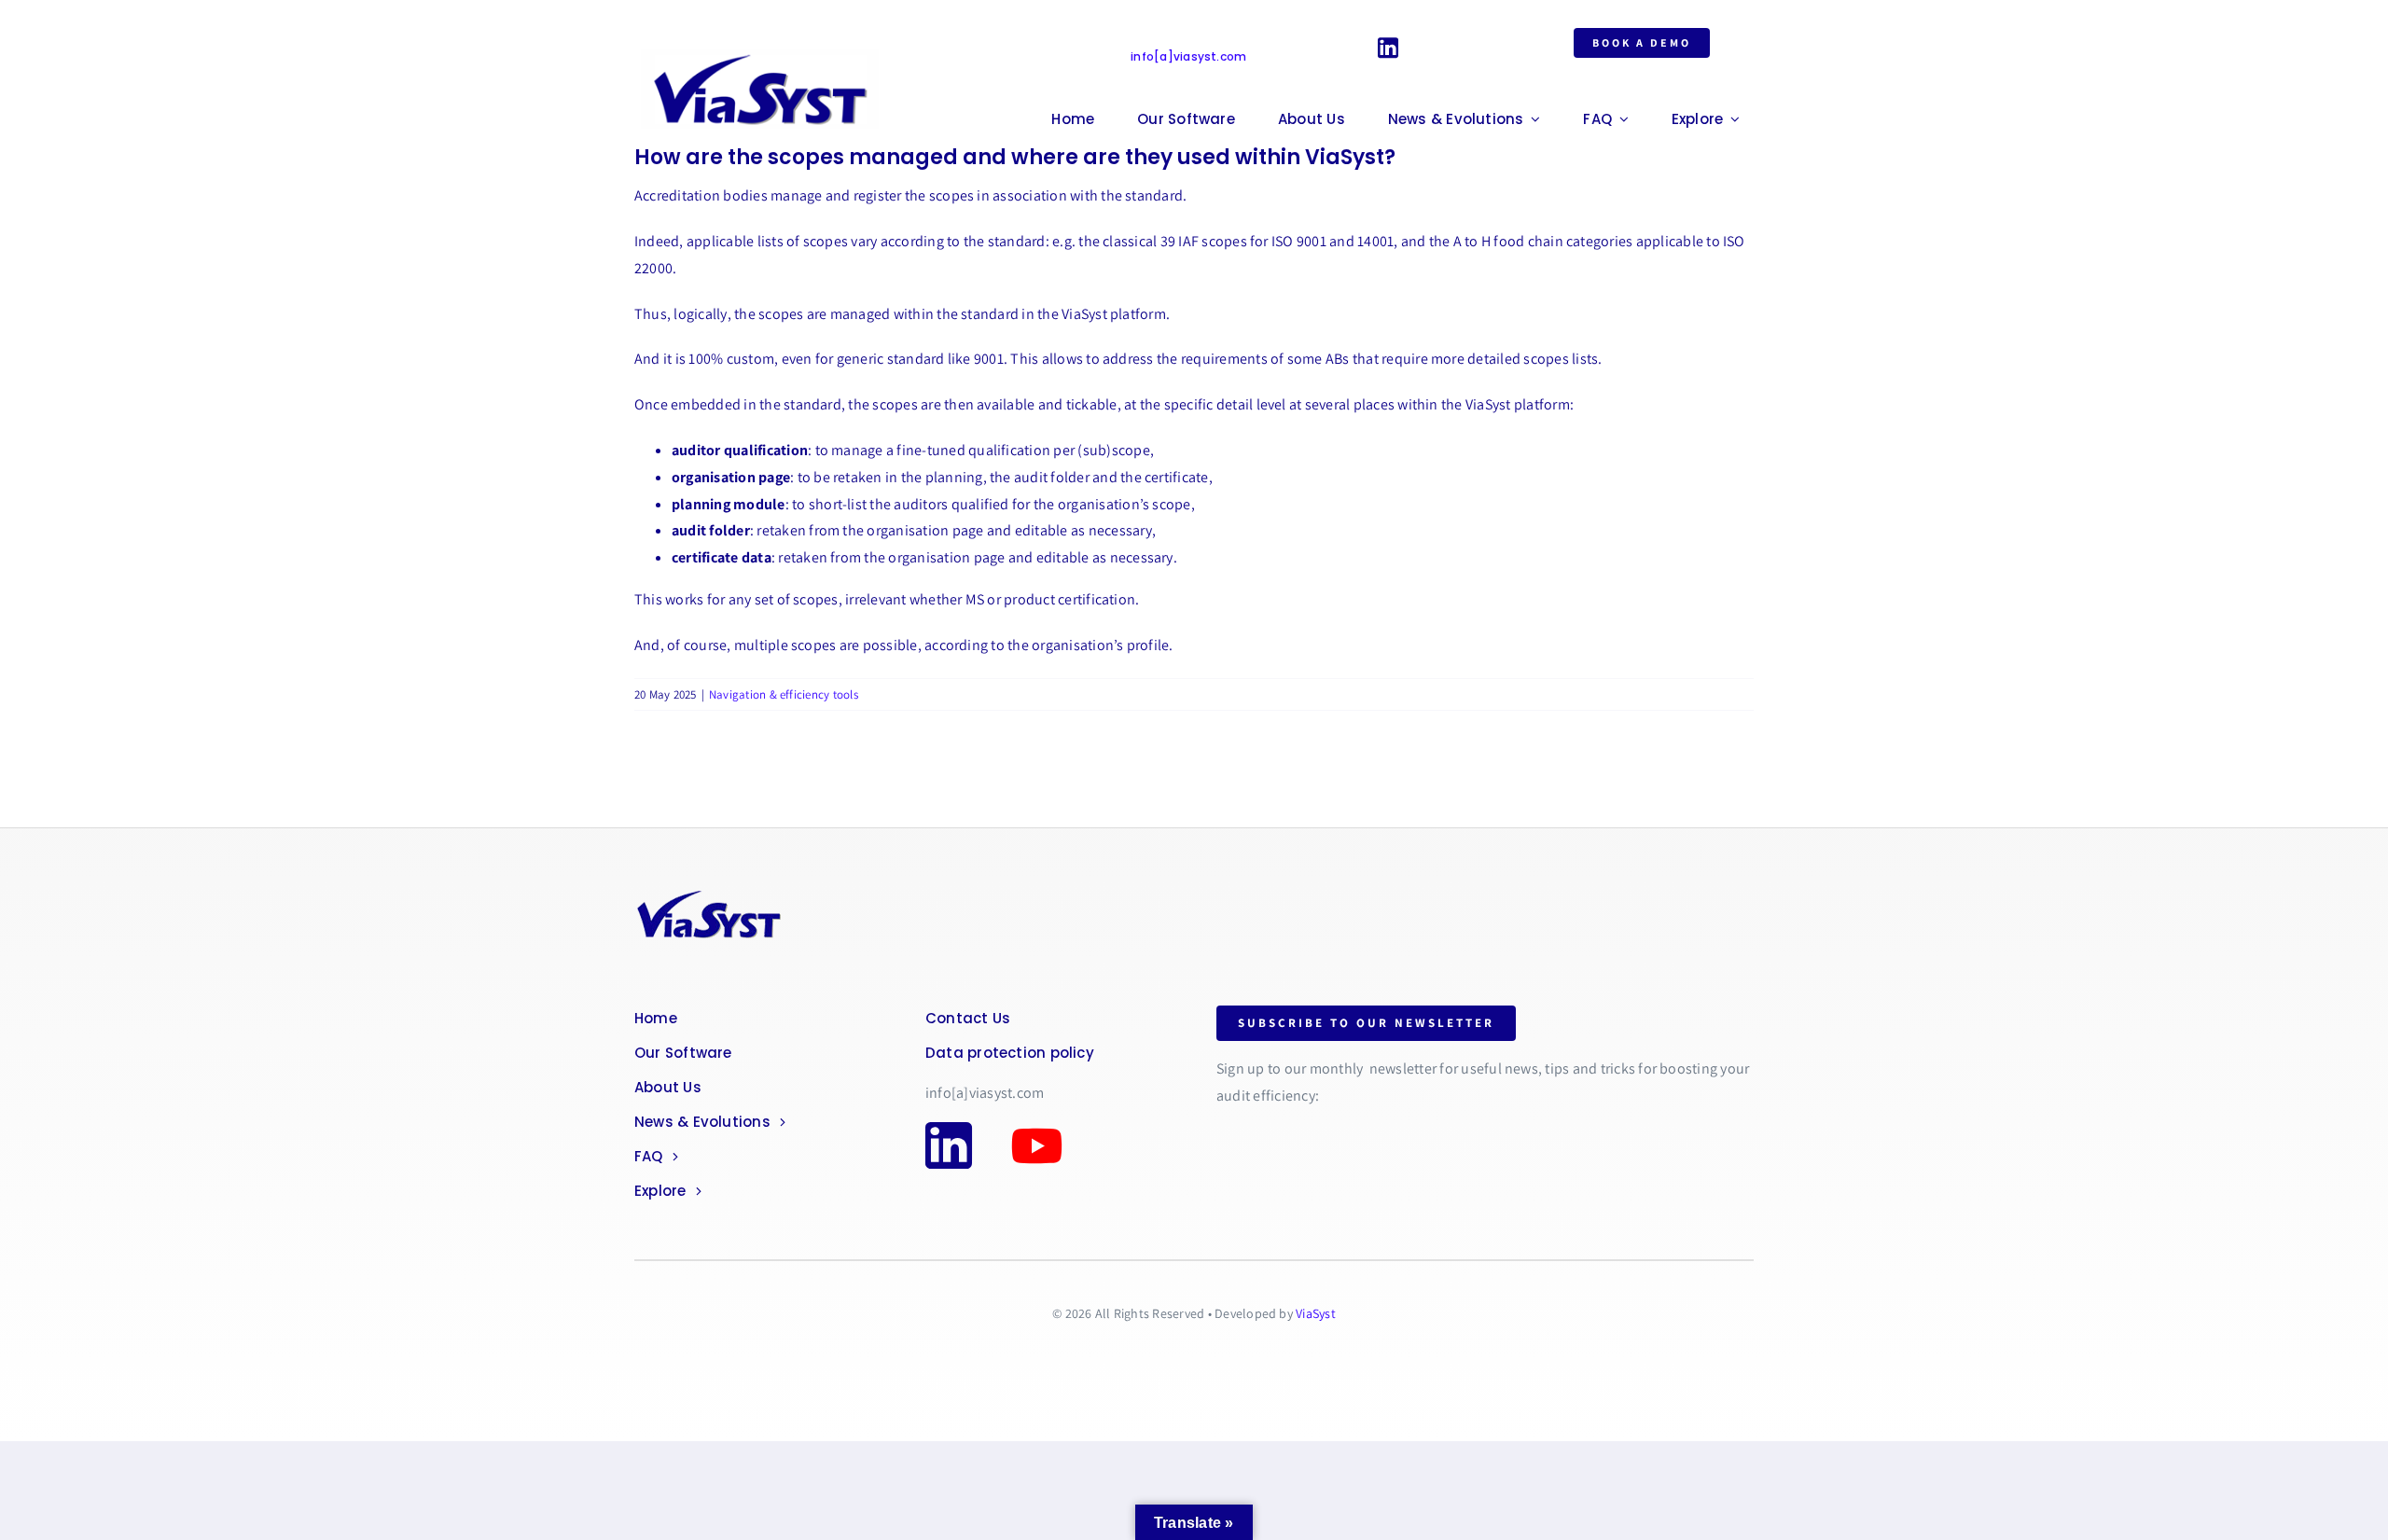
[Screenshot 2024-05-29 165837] (765, 48)
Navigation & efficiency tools (784, 694)
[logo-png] (709, 891)
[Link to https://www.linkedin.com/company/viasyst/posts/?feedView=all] (1388, 48)
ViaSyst (1316, 1313)
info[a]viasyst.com (1188, 56)
